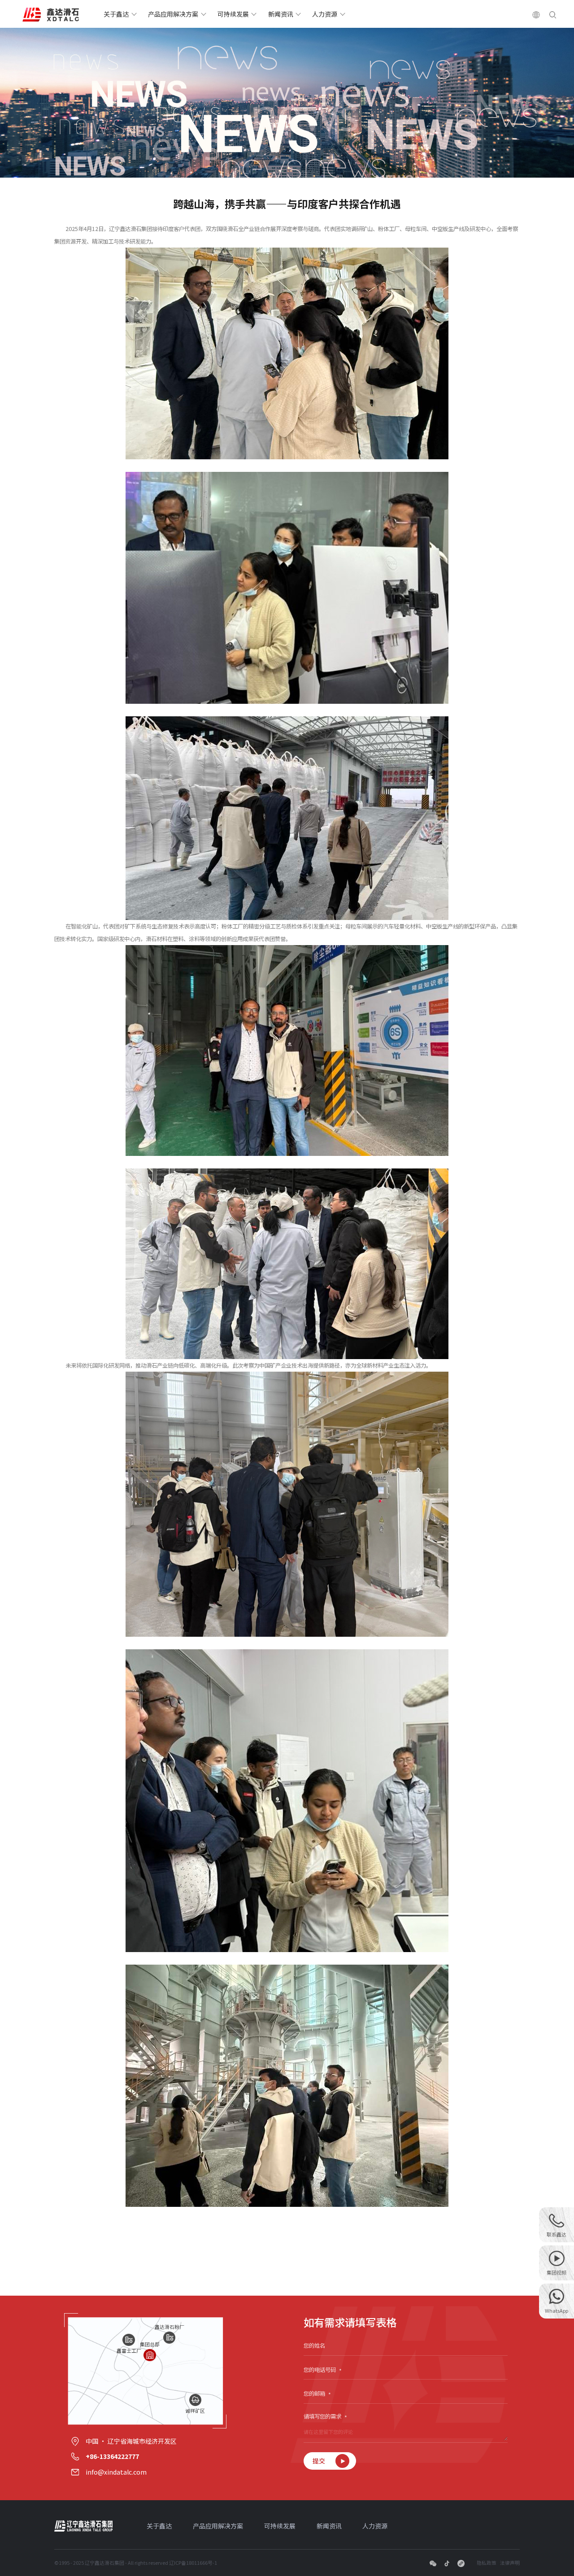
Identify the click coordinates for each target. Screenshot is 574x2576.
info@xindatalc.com (116, 2472)
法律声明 (510, 2563)
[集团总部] (150, 2355)
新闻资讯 (281, 14)
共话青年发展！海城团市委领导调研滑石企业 (124, 2278)
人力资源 (325, 14)
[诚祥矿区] (195, 2400)
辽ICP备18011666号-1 (193, 2563)
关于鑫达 (116, 14)
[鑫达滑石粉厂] (169, 2338)
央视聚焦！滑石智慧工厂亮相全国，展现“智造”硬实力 (458, 2278)
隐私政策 (487, 2563)
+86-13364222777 (112, 2456)
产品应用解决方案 (173, 14)
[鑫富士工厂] (128, 2340)
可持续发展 (233, 14)
